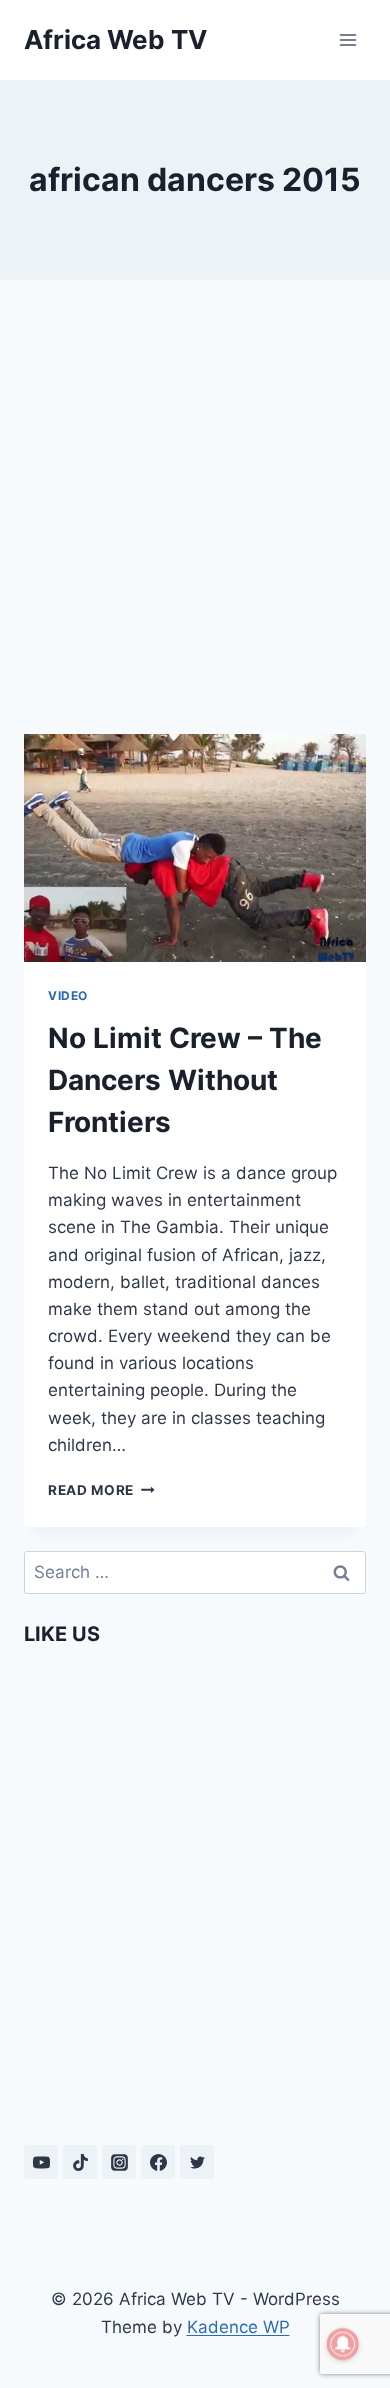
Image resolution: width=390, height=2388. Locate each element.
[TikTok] (80, 2162)
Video (68, 995)
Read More (101, 1490)
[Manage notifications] (343, 2344)
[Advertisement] (195, 507)
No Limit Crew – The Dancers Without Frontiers (185, 1080)
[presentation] (195, 848)
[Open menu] (347, 39)
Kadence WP (238, 2327)
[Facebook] (158, 2162)
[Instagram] (119, 2162)
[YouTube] (41, 2162)
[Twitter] (197, 2162)
